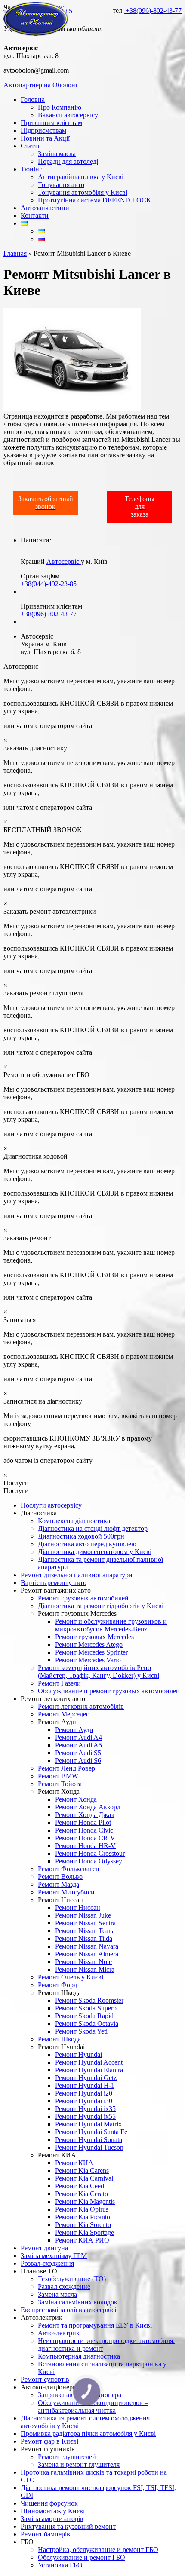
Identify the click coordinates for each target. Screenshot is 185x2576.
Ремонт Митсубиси (66, 1892)
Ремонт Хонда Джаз (84, 1815)
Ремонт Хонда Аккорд (88, 1807)
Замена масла (57, 2294)
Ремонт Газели (59, 1683)
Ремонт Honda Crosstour (90, 1853)
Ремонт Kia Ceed (80, 2186)
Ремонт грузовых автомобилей (83, 1598)
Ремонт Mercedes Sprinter (91, 1652)
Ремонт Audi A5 (79, 1745)
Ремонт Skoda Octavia (87, 2024)
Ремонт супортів (45, 2379)
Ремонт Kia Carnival (84, 2178)
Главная (15, 253)
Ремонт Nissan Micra (85, 1969)
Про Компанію (60, 107)
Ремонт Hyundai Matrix (88, 2124)
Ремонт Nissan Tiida (84, 1938)
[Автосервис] (36, 33)
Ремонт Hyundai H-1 (85, 2085)
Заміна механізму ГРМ (54, 2256)
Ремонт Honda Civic (84, 1830)
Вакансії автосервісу (68, 115)
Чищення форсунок (49, 2503)
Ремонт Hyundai (79, 2054)
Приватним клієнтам (51, 123)
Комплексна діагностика (74, 1521)
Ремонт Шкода (59, 2039)
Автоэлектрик (59, 2333)
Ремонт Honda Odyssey (89, 1861)
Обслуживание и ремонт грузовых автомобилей (109, 1691)
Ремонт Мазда (59, 1884)
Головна (33, 99)
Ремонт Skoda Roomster (89, 2000)
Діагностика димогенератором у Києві (95, 1552)
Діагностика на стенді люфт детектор (93, 1528)
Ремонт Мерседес (63, 1714)
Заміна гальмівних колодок (78, 2302)
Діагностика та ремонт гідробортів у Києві (101, 1606)
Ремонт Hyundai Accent (89, 2062)
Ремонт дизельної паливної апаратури (77, 1575)
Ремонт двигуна (44, 2248)
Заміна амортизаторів (52, 2519)
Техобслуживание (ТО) (72, 2279)
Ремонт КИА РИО (82, 2240)
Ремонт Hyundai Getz (86, 2078)
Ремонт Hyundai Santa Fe (91, 2132)
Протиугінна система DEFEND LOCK (95, 200)
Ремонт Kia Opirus (82, 2209)
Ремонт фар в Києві (49, 2441)
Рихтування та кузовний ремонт (68, 2526)
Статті (30, 146)
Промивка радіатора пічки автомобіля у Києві (88, 2434)
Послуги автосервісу (51, 1505)
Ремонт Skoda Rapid (84, 2016)
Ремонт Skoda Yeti (81, 2031)
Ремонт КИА (74, 2163)
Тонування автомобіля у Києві (83, 192)
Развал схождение (64, 2287)
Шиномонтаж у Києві (53, 2511)
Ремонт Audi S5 (78, 1753)
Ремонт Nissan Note (83, 1962)
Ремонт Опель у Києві (71, 1977)
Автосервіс (64, 561)
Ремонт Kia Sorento (83, 2225)
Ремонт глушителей (67, 2457)
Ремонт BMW (58, 1776)
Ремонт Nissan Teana (85, 1931)
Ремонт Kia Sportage (85, 2232)
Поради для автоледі (68, 161)
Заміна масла (57, 154)
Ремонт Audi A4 (79, 1737)
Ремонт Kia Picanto (83, 2217)
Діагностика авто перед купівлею (87, 1544)
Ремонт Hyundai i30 (84, 2101)
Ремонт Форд (57, 1985)
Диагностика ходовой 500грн (81, 1536)
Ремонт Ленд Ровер (66, 1768)
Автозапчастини (45, 208)
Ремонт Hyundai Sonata (89, 2140)
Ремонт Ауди (74, 1730)
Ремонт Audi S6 (78, 1761)
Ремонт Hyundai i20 (84, 2093)
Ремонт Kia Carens (82, 2171)
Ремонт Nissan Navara (87, 1946)
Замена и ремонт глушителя (79, 2464)
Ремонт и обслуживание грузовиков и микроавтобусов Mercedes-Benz (111, 1625)
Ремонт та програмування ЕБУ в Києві (95, 2325)
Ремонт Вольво (60, 1877)
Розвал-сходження (47, 2263)
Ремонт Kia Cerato (82, 2194)
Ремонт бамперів (45, 2534)
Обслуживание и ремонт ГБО (82, 2557)
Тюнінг (31, 169)
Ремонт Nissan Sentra (85, 1923)
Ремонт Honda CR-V (85, 1838)
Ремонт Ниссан (78, 1908)
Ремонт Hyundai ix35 (85, 2109)
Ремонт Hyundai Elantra (89, 2070)
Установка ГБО (60, 2565)
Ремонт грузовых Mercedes (94, 1637)
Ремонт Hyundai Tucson (89, 2147)
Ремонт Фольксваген (69, 1869)
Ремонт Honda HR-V (85, 1846)
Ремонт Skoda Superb (86, 2008)
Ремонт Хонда (76, 1799)
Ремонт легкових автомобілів (81, 1706)
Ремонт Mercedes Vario (88, 1660)
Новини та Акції (45, 138)
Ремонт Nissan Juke (83, 1915)
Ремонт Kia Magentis (85, 2201)
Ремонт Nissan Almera (87, 1954)
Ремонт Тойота (60, 1784)
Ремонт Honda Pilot (83, 1822)
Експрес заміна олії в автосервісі (68, 2310)
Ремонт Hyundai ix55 (85, 2116)
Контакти (35, 216)
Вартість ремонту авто (54, 1583)
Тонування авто (61, 185)
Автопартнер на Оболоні (40, 85)
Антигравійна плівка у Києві (81, 177)
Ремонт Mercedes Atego (89, 1644)
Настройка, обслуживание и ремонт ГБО (98, 2550)
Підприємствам (43, 130)
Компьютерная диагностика (79, 2356)
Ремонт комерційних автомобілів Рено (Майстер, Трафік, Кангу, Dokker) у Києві (99, 1672)
